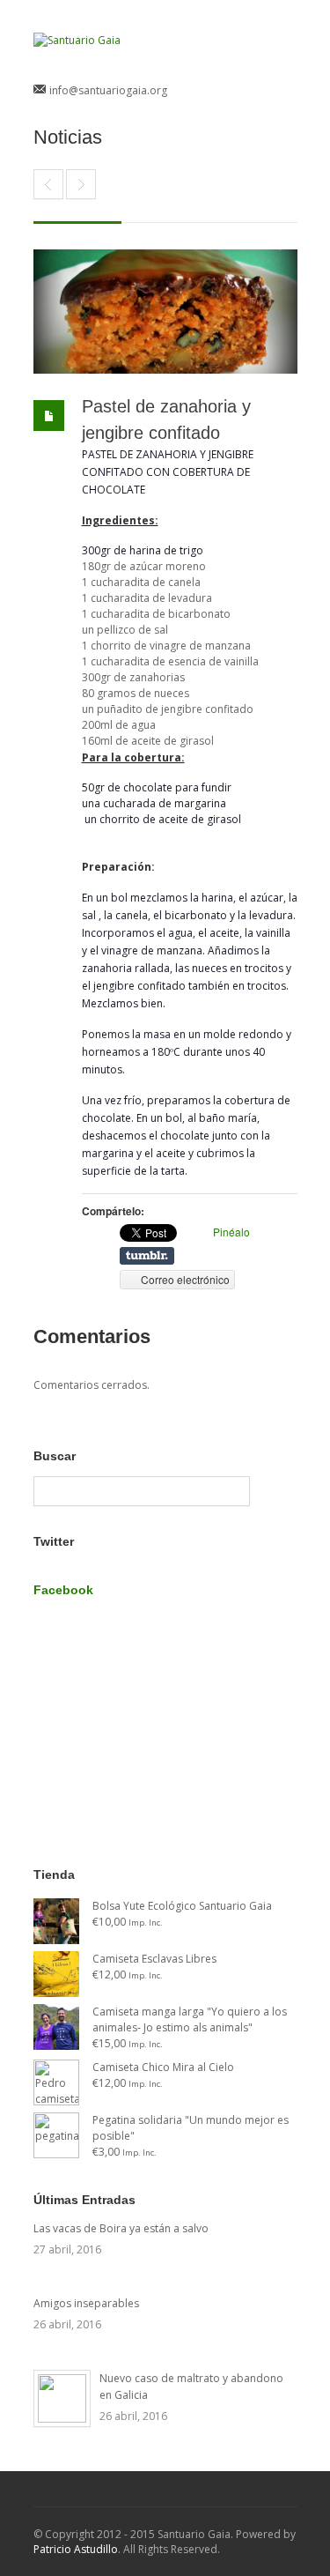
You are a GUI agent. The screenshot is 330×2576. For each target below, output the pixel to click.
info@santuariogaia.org (108, 90)
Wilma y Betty (81, 184)
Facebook (63, 1590)
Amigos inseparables (86, 2303)
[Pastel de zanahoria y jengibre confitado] (165, 312)
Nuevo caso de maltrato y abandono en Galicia (191, 2387)
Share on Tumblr (147, 1256)
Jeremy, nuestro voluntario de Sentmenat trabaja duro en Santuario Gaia (48, 184)
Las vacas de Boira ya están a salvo (121, 2228)
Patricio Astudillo (76, 2549)
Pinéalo (231, 1232)
